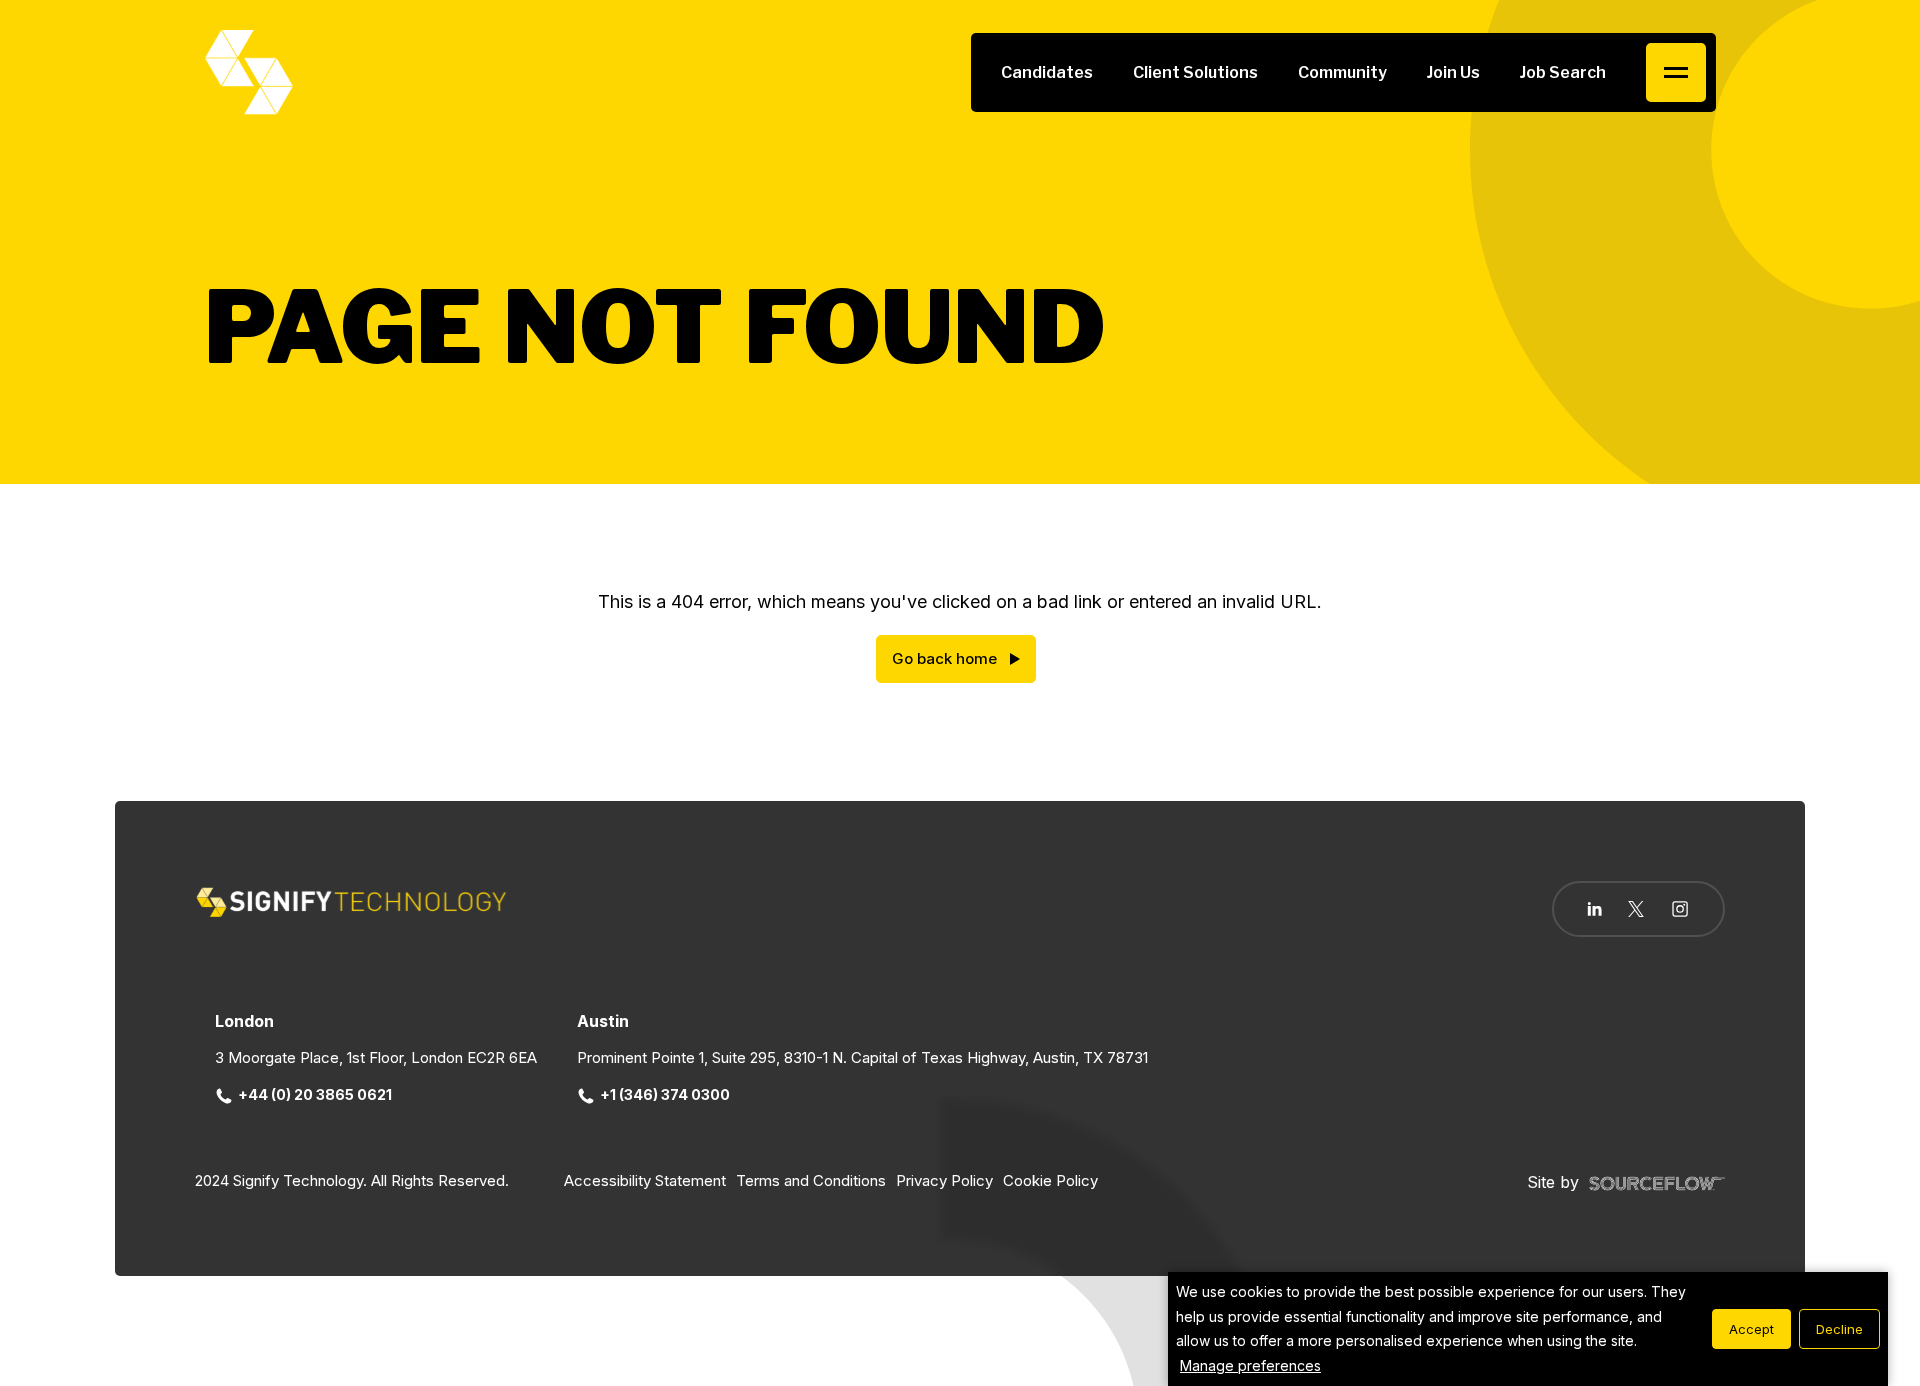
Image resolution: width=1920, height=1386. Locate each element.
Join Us (1453, 72)
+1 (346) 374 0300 (665, 1094)
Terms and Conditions (811, 1180)
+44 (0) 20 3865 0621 (315, 1094)
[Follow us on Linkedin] (1594, 909)
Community (1342, 72)
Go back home (944, 658)
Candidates (1047, 72)
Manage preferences (1250, 1365)
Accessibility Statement (645, 1180)
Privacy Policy (944, 1180)
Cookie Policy (1050, 1180)
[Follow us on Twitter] (1636, 909)
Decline (1839, 1329)
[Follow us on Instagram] (1680, 911)
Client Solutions (1195, 72)
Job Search (1563, 72)
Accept (1751, 1329)
